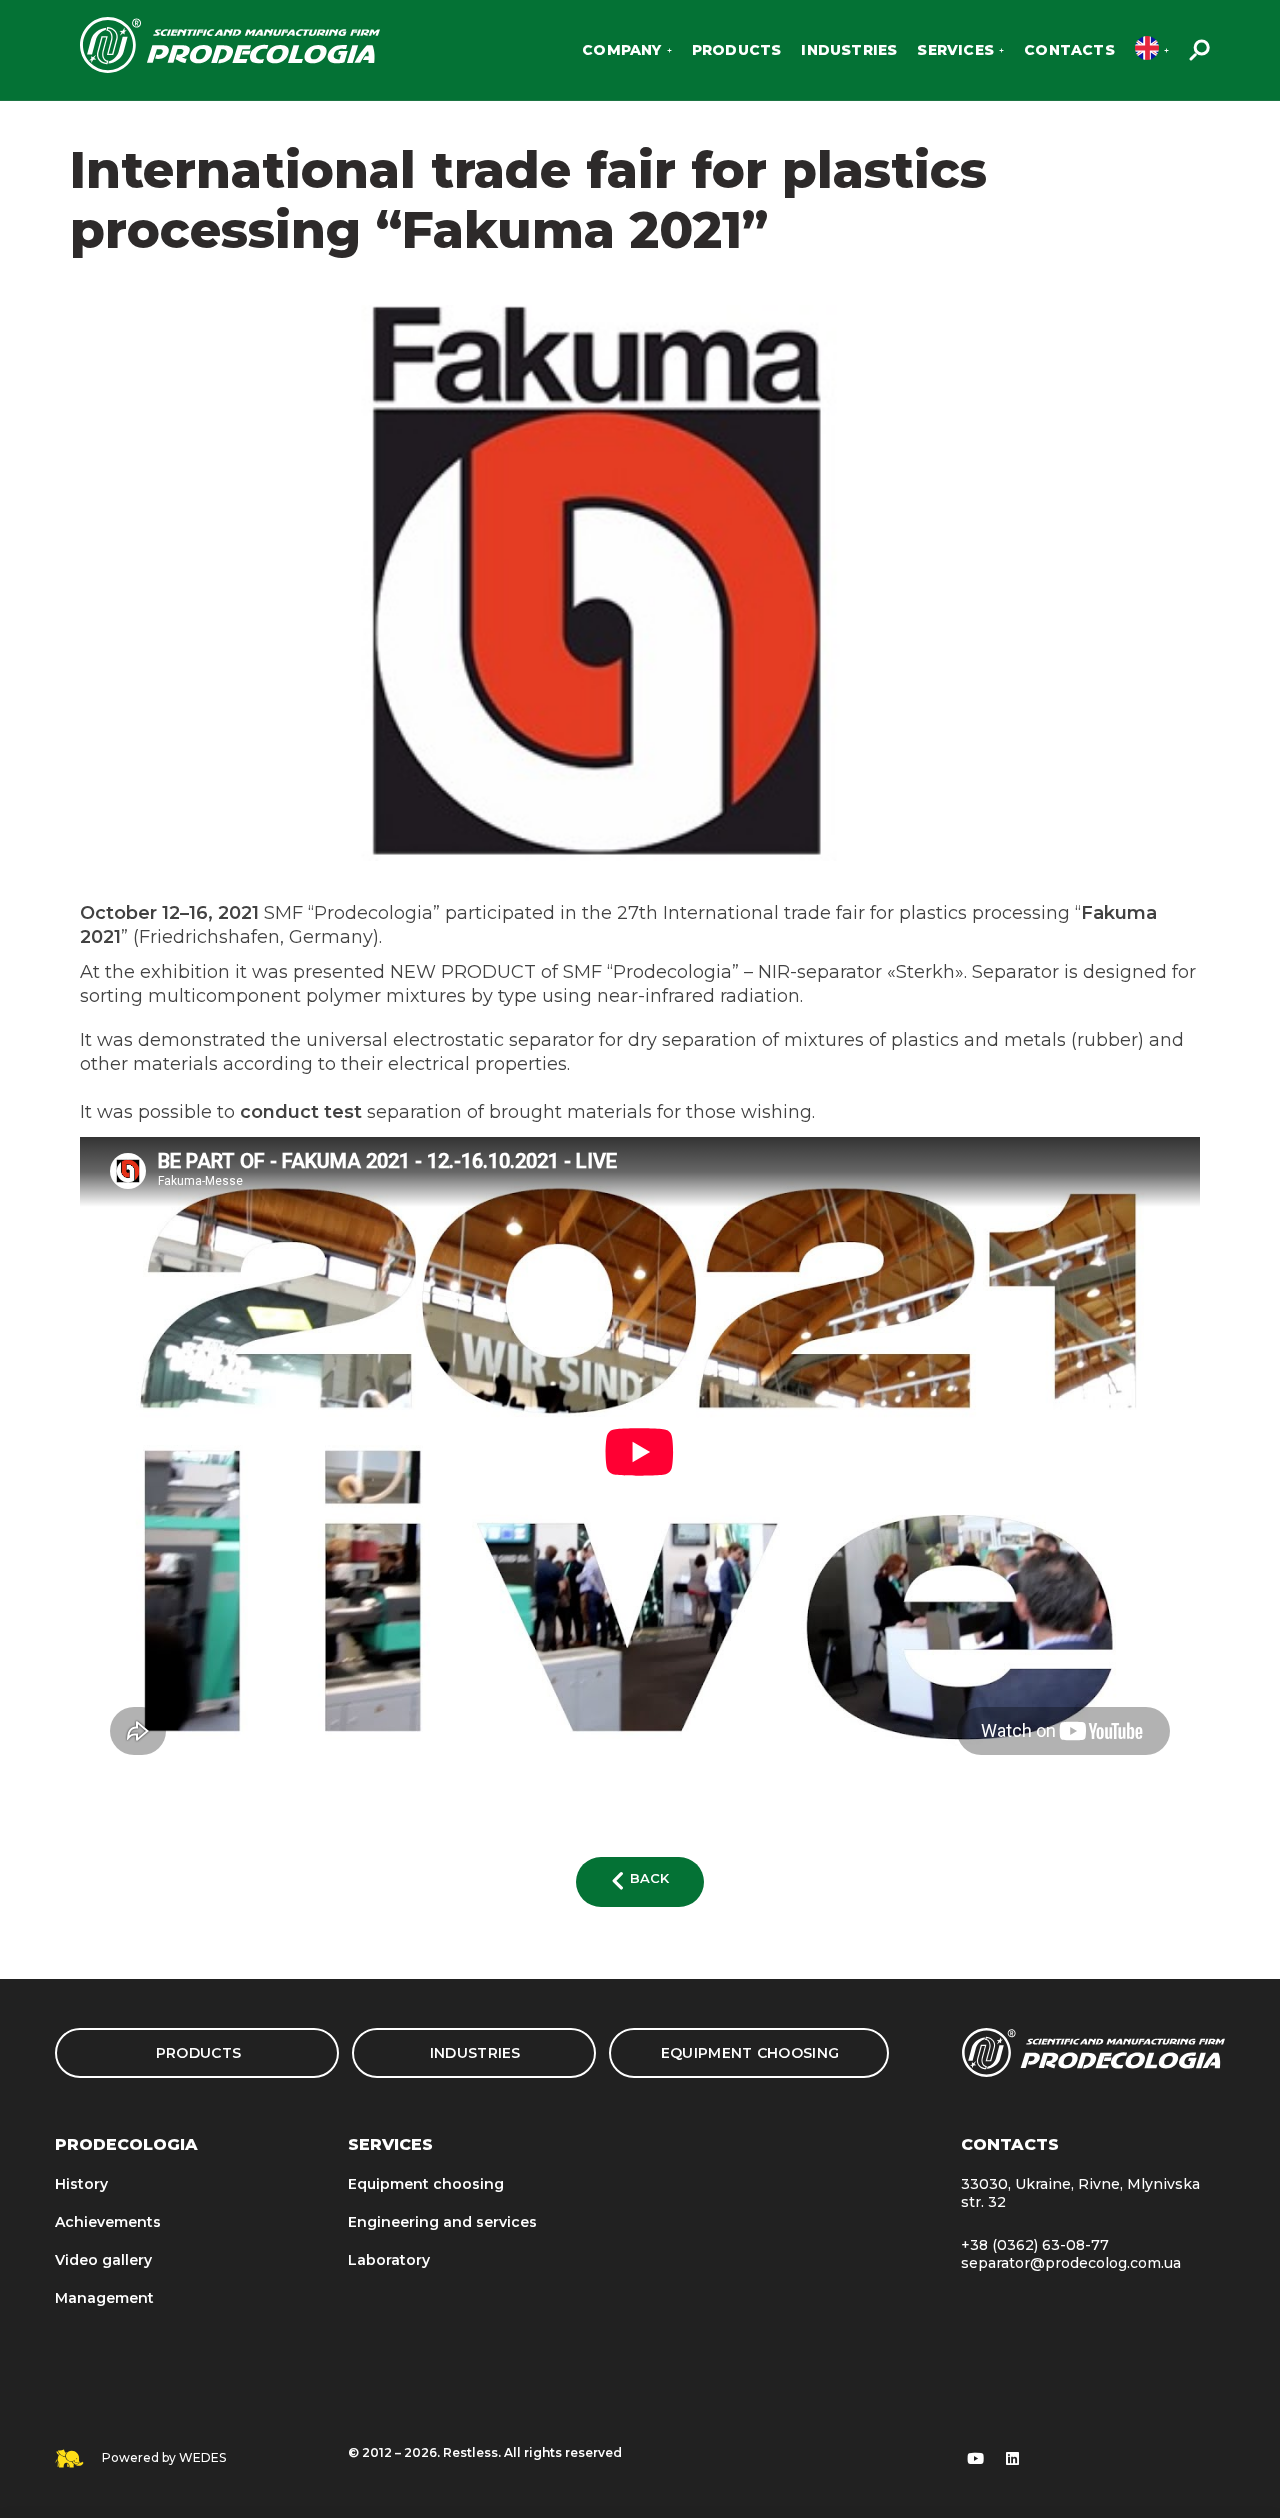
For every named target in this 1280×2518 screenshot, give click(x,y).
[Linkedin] (1013, 2459)
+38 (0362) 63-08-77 (1035, 2245)
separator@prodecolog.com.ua (1071, 2263)
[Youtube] (976, 2459)
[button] (640, 1882)
